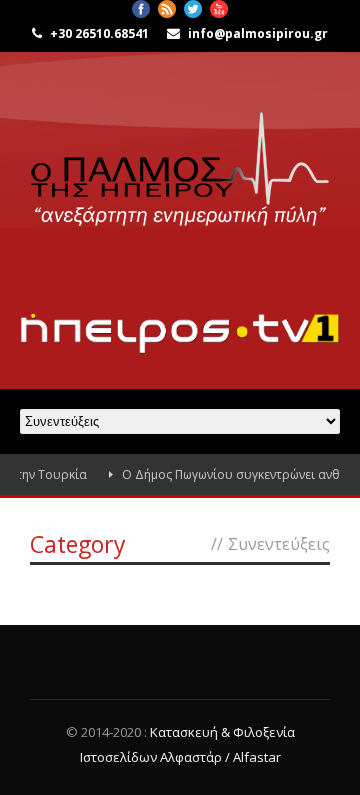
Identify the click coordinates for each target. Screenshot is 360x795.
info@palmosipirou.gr (258, 33)
